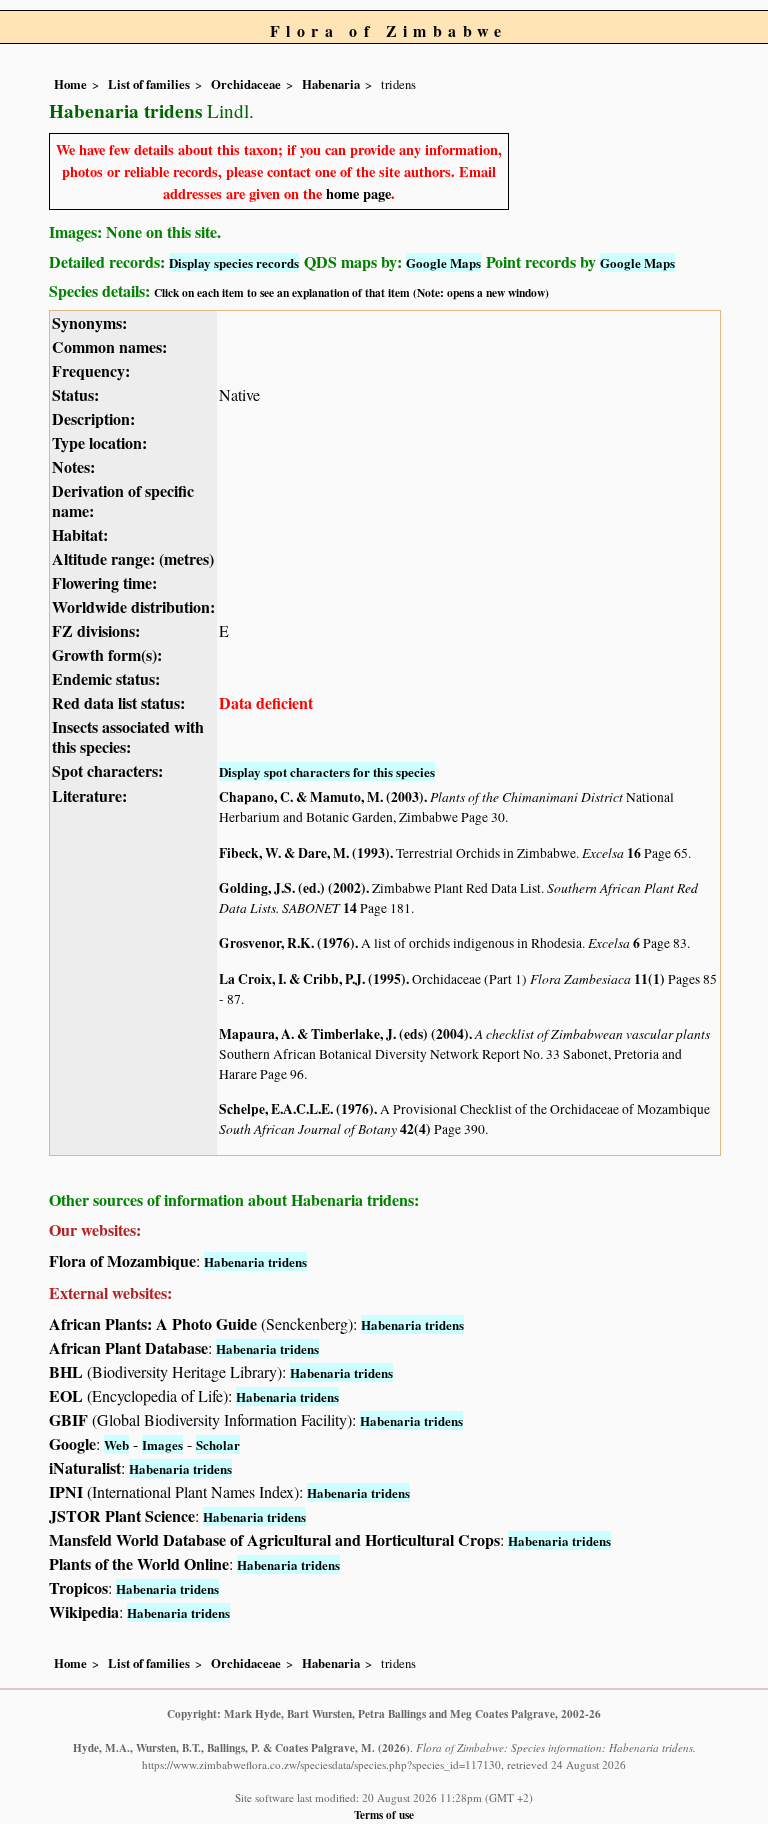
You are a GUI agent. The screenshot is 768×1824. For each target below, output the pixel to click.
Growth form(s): (107, 654)
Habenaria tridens (255, 1261)
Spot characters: (107, 770)
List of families (149, 84)
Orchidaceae (246, 84)
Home (70, 84)
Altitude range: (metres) (133, 558)
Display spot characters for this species (327, 771)
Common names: (109, 346)
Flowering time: (104, 582)
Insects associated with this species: (128, 736)
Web (116, 1444)
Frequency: (91, 370)
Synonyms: (89, 322)
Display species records (234, 262)
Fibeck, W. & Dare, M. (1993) (304, 853)
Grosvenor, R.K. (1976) (287, 943)
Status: (75, 394)
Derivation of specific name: (123, 500)
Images (162, 1444)
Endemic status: (106, 678)
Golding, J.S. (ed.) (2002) (292, 888)
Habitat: (80, 534)
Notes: (73, 466)
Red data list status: (118, 702)
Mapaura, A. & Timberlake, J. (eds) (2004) (344, 1034)
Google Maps (443, 262)
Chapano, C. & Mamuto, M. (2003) (321, 797)
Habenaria (331, 84)
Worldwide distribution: (133, 606)
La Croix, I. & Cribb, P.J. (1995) (312, 979)
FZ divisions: (96, 630)
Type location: (99, 442)
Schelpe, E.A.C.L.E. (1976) (296, 1109)
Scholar (218, 1444)
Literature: (89, 795)
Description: (93, 418)
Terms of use (384, 1814)
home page (358, 193)
